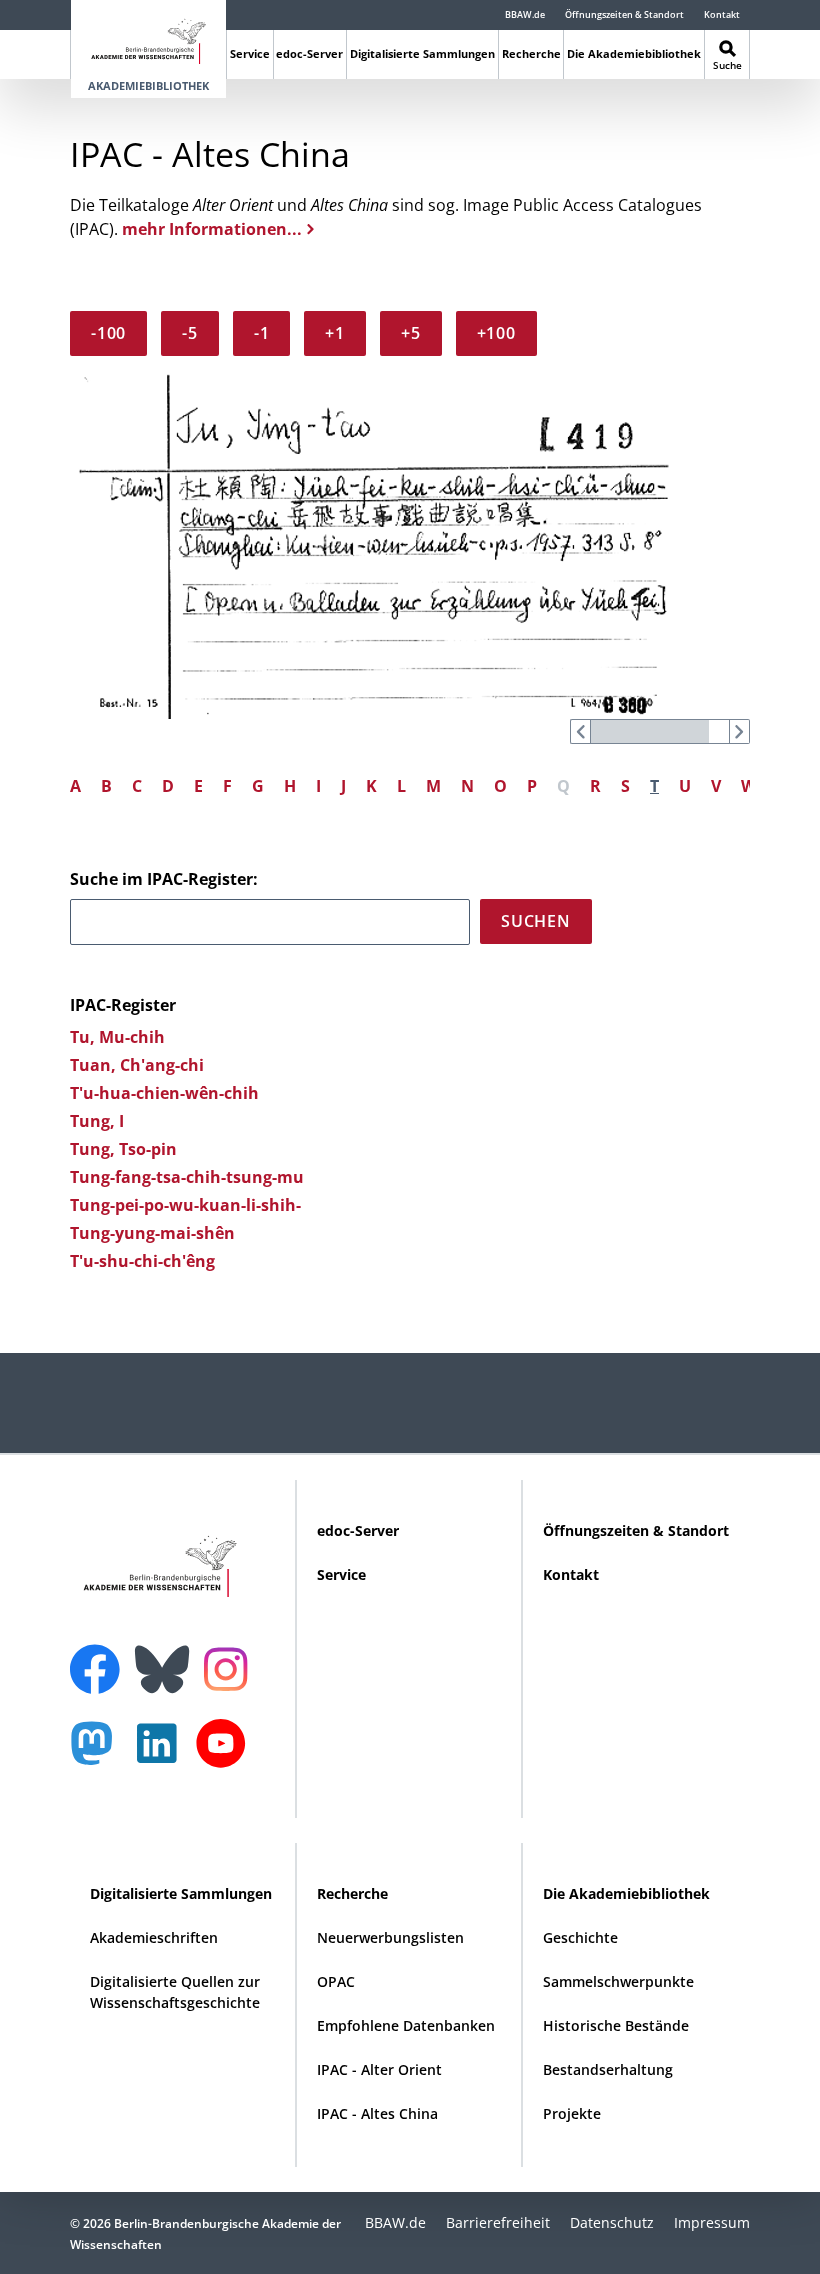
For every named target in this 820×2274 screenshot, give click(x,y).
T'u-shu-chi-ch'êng (142, 1261)
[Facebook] (100, 1657)
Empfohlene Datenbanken (406, 2025)
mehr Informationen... (212, 229)
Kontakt (722, 14)
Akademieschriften (154, 1937)
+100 (496, 333)
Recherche (531, 53)
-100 (108, 333)
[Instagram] (230, 1667)
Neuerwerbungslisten (390, 1937)
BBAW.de (525, 14)
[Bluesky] (167, 1657)
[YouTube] (226, 1753)
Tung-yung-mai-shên (152, 1233)
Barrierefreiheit (498, 2222)
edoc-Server (309, 53)
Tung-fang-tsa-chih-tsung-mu (187, 1177)
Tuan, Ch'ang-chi (137, 1065)
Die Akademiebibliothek (634, 53)
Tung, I (97, 1121)
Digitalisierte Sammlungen (422, 53)
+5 (411, 333)
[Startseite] (148, 37)
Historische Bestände (616, 2025)
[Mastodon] (99, 1753)
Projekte (572, 2113)
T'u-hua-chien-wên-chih (164, 1093)
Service (250, 53)
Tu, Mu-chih (117, 1037)
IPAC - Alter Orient (379, 2069)
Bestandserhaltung (608, 2069)
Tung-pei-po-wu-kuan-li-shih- (185, 1205)
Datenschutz (612, 2222)
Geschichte (580, 1937)
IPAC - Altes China (377, 2113)
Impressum (712, 2222)
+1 (335, 333)
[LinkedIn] (162, 1753)
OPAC (336, 1981)
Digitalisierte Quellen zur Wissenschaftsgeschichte (175, 1992)
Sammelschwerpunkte (618, 1981)
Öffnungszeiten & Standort (624, 14)
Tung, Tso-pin (123, 1149)
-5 (190, 333)
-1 (262, 333)
